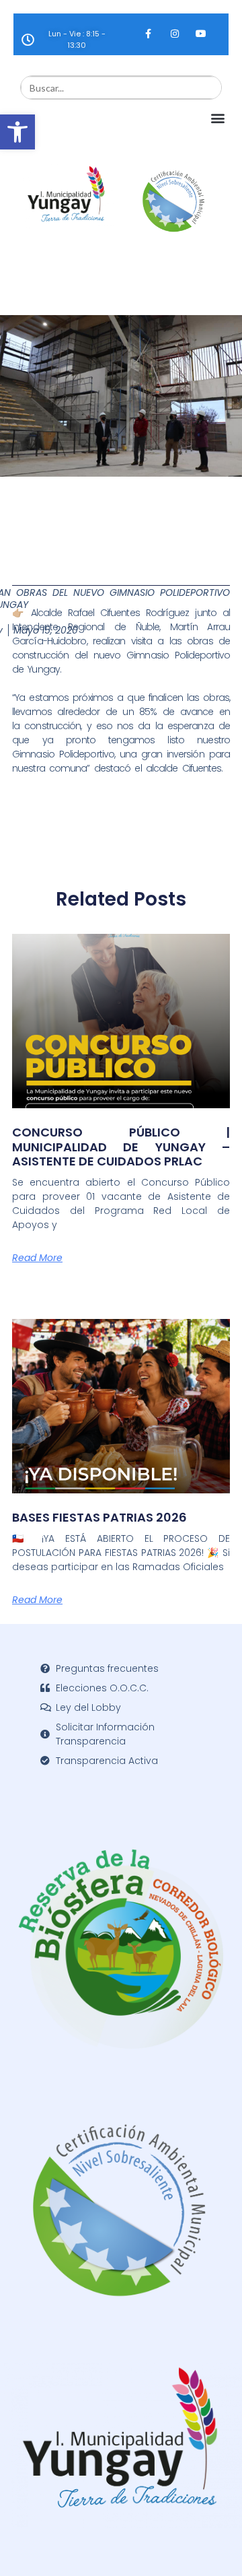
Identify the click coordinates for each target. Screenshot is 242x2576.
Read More (37, 1258)
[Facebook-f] (148, 33)
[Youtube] (201, 33)
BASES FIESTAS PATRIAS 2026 (99, 1517)
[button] (17, 132)
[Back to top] (212, 2546)
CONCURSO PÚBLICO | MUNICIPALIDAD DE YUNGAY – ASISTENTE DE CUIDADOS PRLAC (121, 1147)
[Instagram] (174, 33)
